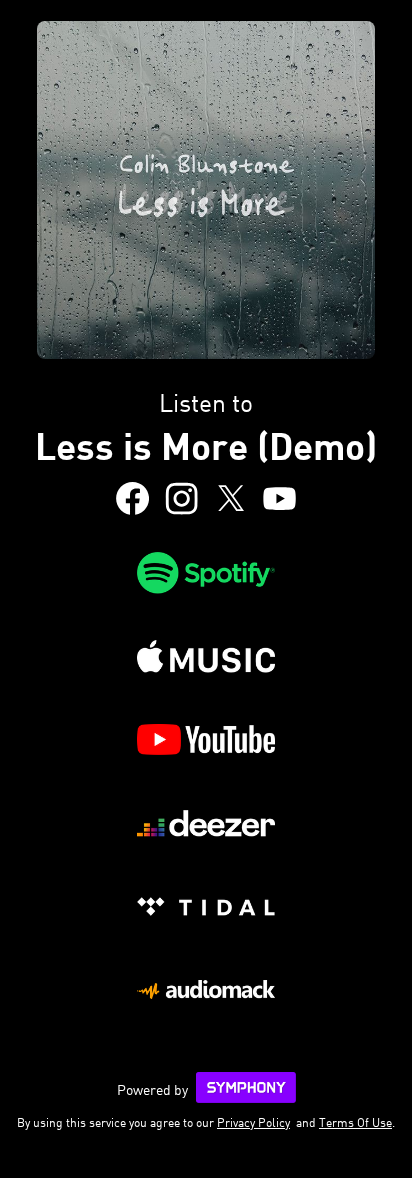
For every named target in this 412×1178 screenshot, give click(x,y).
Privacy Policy (253, 1122)
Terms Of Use (355, 1122)
